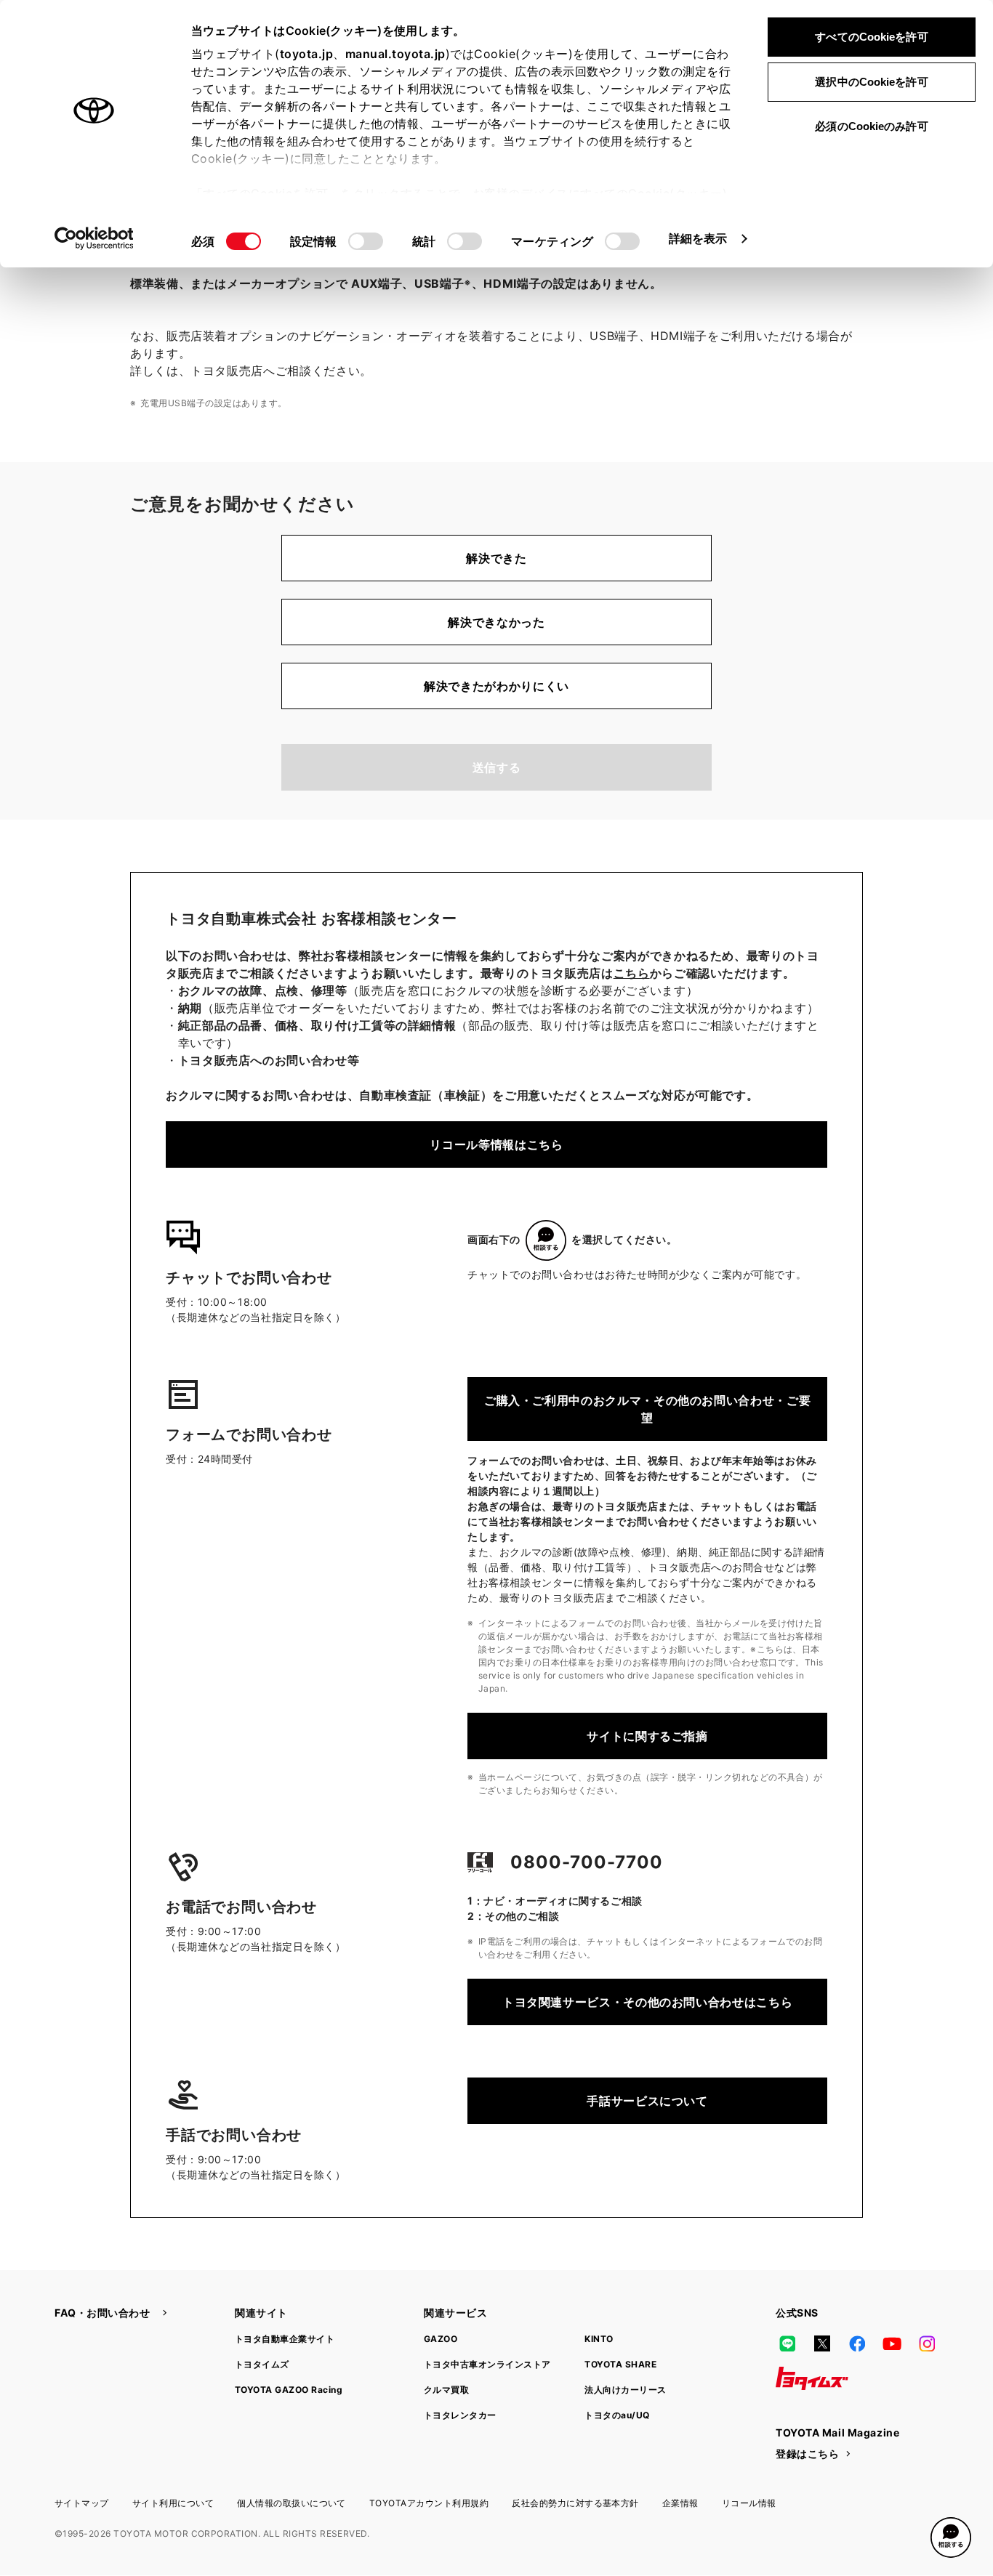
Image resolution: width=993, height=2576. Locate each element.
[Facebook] (857, 2343)
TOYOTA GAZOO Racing (289, 2390)
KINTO (599, 2339)
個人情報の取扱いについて (292, 2503)
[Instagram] (927, 2343)
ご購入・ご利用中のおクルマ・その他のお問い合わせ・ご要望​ (647, 1409)
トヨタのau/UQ (617, 2415)
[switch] (366, 241)
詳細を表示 (698, 238)
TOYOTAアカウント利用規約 (429, 2503)
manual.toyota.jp (395, 54)
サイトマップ (82, 2503)
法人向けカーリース (625, 2390)
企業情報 (680, 2503)
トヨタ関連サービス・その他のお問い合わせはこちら (647, 2002)
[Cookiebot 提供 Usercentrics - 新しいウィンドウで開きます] (94, 238)
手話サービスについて (647, 2101)
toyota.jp (307, 54)
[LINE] (787, 2343)
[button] (951, 2537)
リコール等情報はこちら (496, 1144)
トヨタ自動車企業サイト (285, 2339)
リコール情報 (749, 2503)
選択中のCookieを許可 (871, 82)
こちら (632, 973)
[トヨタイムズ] (812, 2378)
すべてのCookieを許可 (871, 37)
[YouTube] (892, 2343)
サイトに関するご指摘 (647, 1736)
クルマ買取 (446, 2390)
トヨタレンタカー (460, 2415)
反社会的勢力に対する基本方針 (575, 2503)
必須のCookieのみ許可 (871, 126)
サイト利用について (173, 2503)
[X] (822, 2343)
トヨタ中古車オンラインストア (487, 2364)
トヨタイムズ (262, 2364)
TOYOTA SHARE (620, 2364)
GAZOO (441, 2339)
